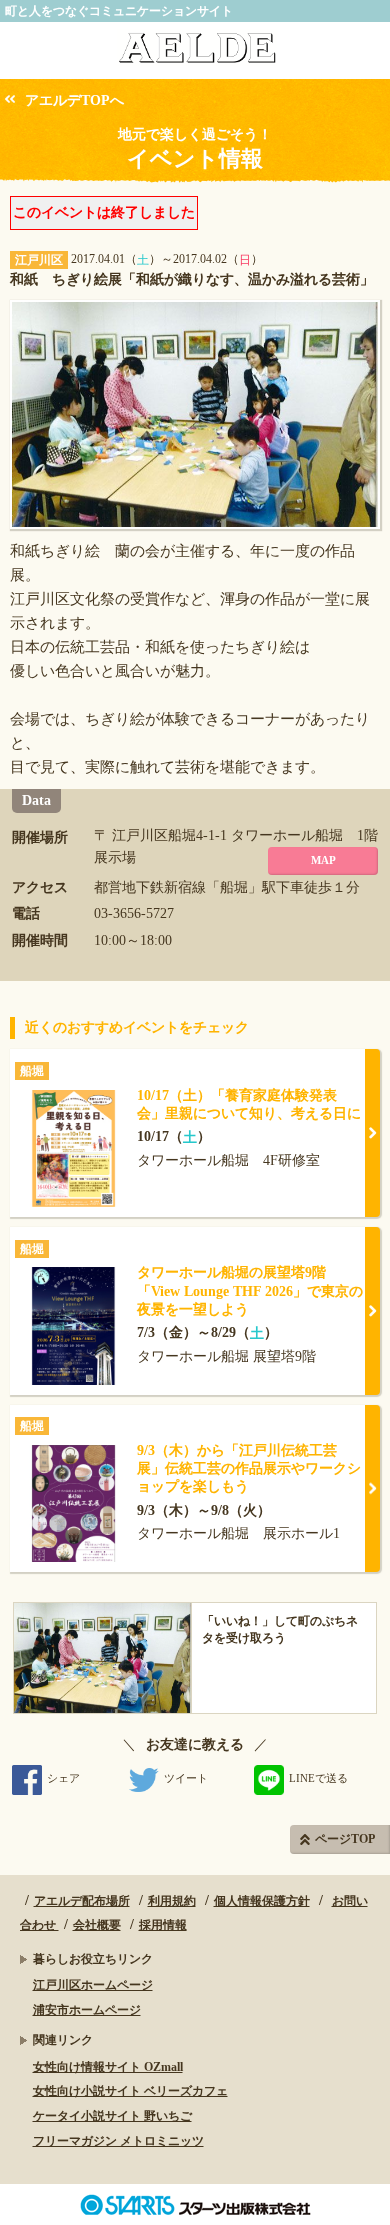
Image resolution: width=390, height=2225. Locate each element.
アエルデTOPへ (74, 100)
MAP (323, 860)
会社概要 (97, 1925)
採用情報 (163, 1925)
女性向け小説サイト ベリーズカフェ (130, 2091)
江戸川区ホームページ (93, 1985)
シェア (63, 1778)
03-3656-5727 (134, 913)
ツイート (186, 1778)
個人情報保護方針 (262, 1901)
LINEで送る (318, 1778)
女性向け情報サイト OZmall (108, 2067)
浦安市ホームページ (87, 2010)
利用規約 (172, 1901)
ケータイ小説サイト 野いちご (112, 2116)
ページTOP (345, 1839)
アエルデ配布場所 (82, 1901)
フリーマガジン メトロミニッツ (118, 2141)
